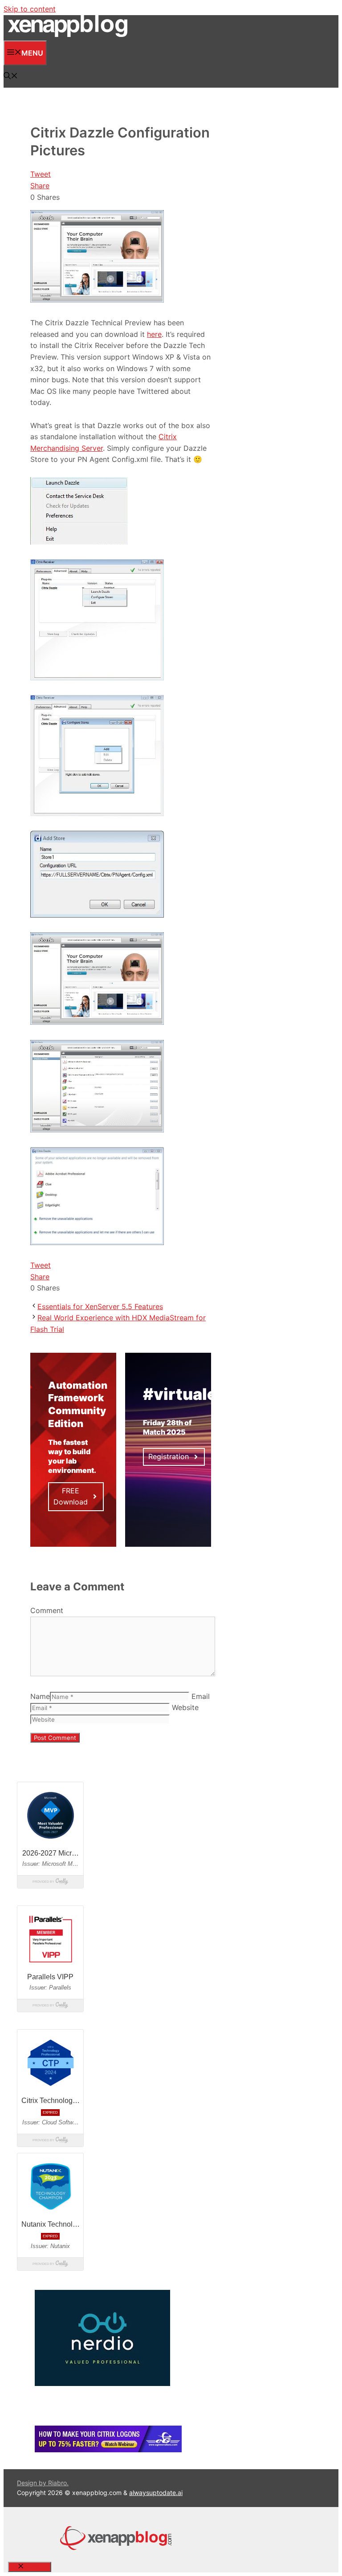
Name (40, 1696)
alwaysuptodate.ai (156, 2493)
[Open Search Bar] (11, 77)
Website (185, 1707)
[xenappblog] (68, 35)
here (154, 334)
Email (201, 1696)
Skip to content (30, 9)
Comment (47, 1610)
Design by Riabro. (43, 2483)
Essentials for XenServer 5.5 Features (100, 1306)
